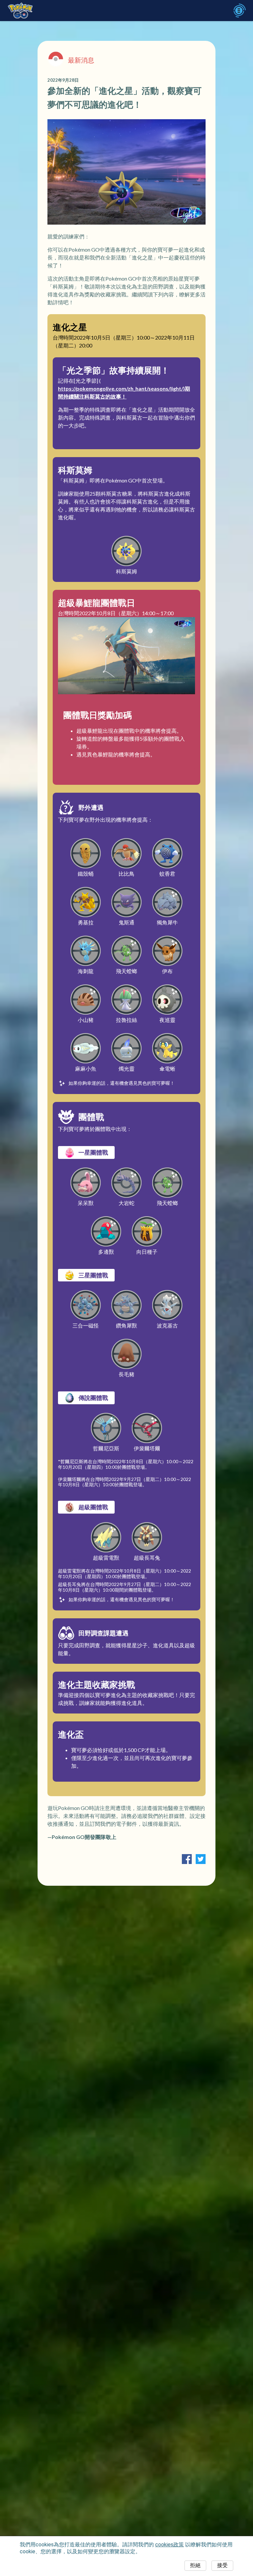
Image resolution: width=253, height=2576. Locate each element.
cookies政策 (169, 2545)
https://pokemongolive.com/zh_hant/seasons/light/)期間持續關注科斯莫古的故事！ (124, 392)
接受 (222, 2565)
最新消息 (81, 60)
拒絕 (195, 2565)
